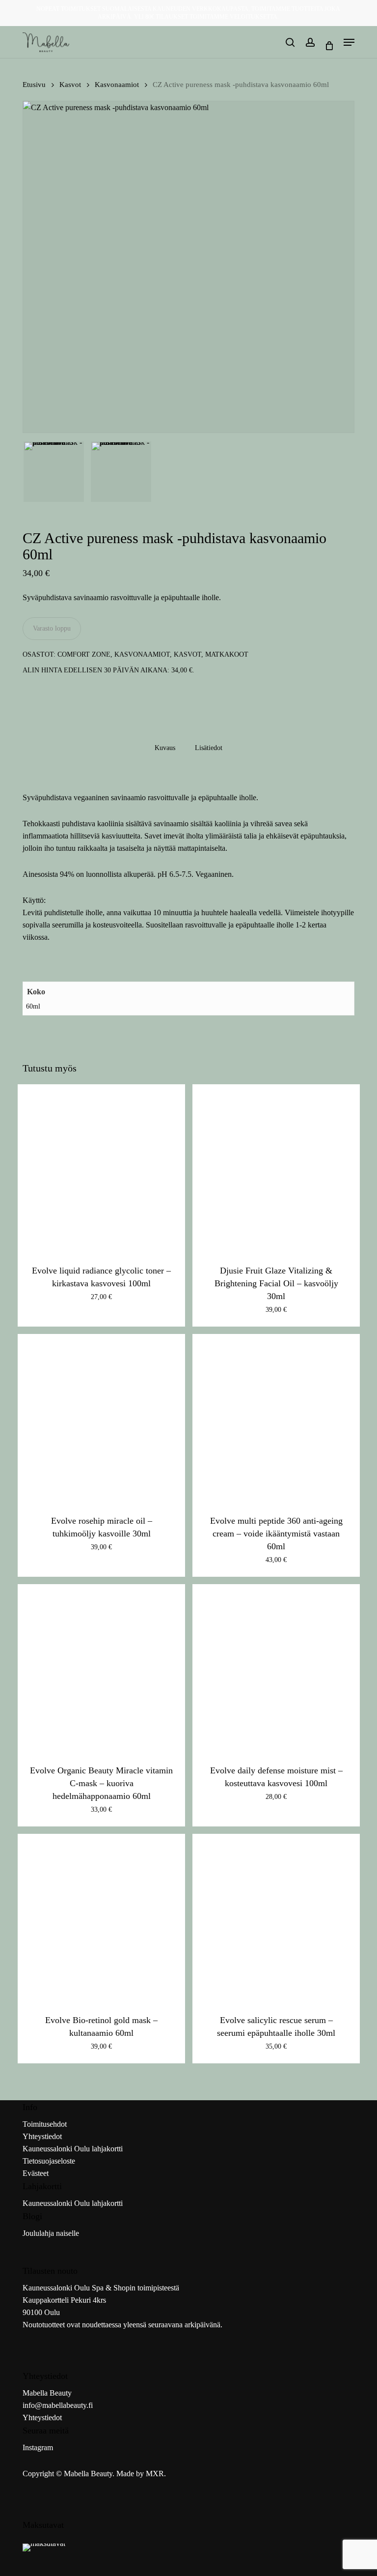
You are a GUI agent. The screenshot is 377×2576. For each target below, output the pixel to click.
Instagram (38, 2447)
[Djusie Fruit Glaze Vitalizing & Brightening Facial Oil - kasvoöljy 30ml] (276, 1168)
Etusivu (34, 85)
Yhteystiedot (42, 2136)
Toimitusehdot (45, 2124)
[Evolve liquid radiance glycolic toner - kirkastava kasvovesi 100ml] (101, 1168)
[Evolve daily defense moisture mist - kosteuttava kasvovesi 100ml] (276, 1668)
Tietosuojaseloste (49, 2161)
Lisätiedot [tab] (209, 748)
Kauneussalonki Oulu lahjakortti (73, 2149)
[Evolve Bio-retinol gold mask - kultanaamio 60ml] (101, 1918)
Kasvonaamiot (117, 85)
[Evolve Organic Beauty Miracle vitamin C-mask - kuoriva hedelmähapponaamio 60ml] (101, 1668)
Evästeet (36, 2173)
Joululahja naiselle (51, 2233)
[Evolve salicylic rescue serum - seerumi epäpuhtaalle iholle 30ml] (276, 1918)
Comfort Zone (84, 654)
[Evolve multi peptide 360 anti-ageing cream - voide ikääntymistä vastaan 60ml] (276, 1418)
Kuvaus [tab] (165, 748)
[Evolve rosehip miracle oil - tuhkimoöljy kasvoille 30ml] (101, 1418)
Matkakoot (227, 654)
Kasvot (70, 85)
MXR (155, 2474)
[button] (349, 42)
